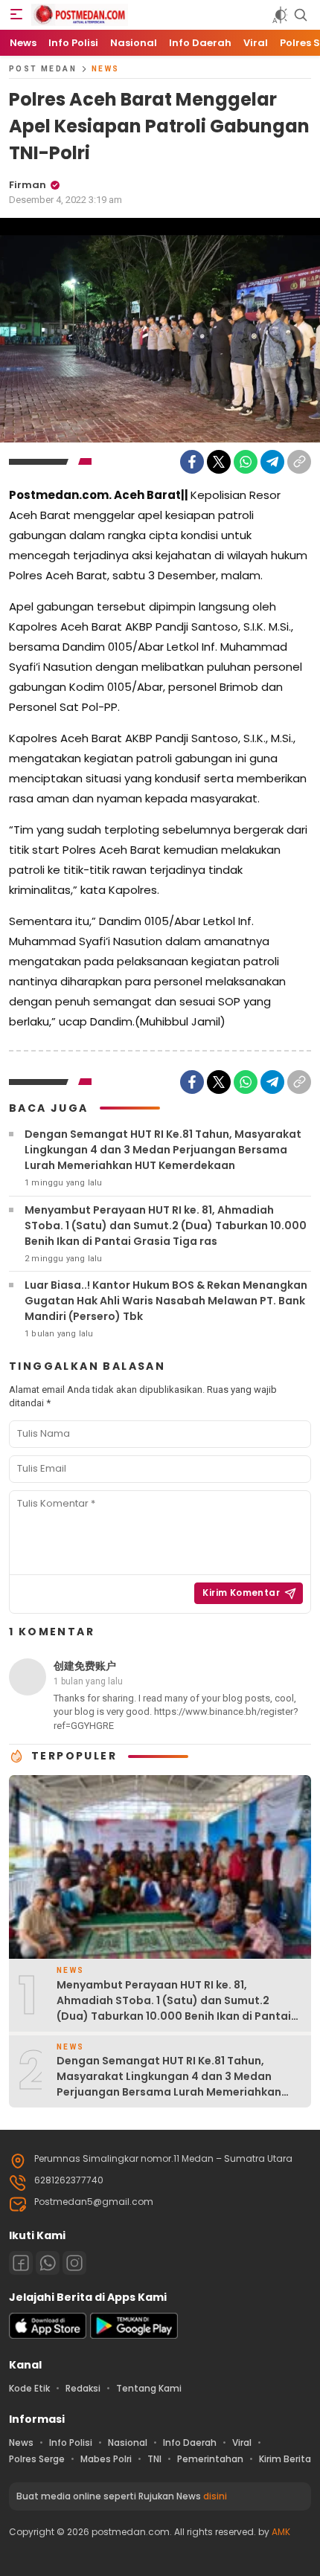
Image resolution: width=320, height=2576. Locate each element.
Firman (28, 185)
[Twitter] (219, 462)
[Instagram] (74, 2263)
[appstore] (48, 2335)
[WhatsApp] (246, 462)
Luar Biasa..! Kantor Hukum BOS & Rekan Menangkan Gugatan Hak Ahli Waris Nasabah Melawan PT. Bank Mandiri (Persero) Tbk (166, 1301)
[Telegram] (272, 462)
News (106, 69)
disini (215, 2496)
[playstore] (134, 2335)
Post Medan (43, 69)
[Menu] (16, 15)
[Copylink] (299, 462)
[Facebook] (192, 462)
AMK (281, 2532)
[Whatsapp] (48, 2263)
